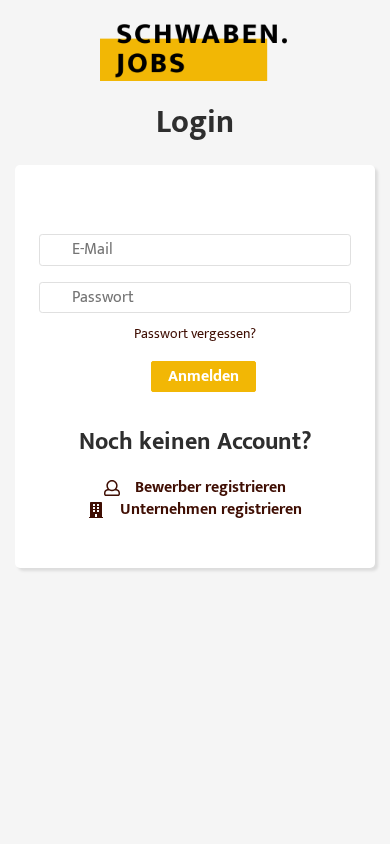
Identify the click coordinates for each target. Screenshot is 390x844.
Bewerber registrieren (208, 487)
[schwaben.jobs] (195, 50)
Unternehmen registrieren (208, 509)
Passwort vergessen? (195, 334)
